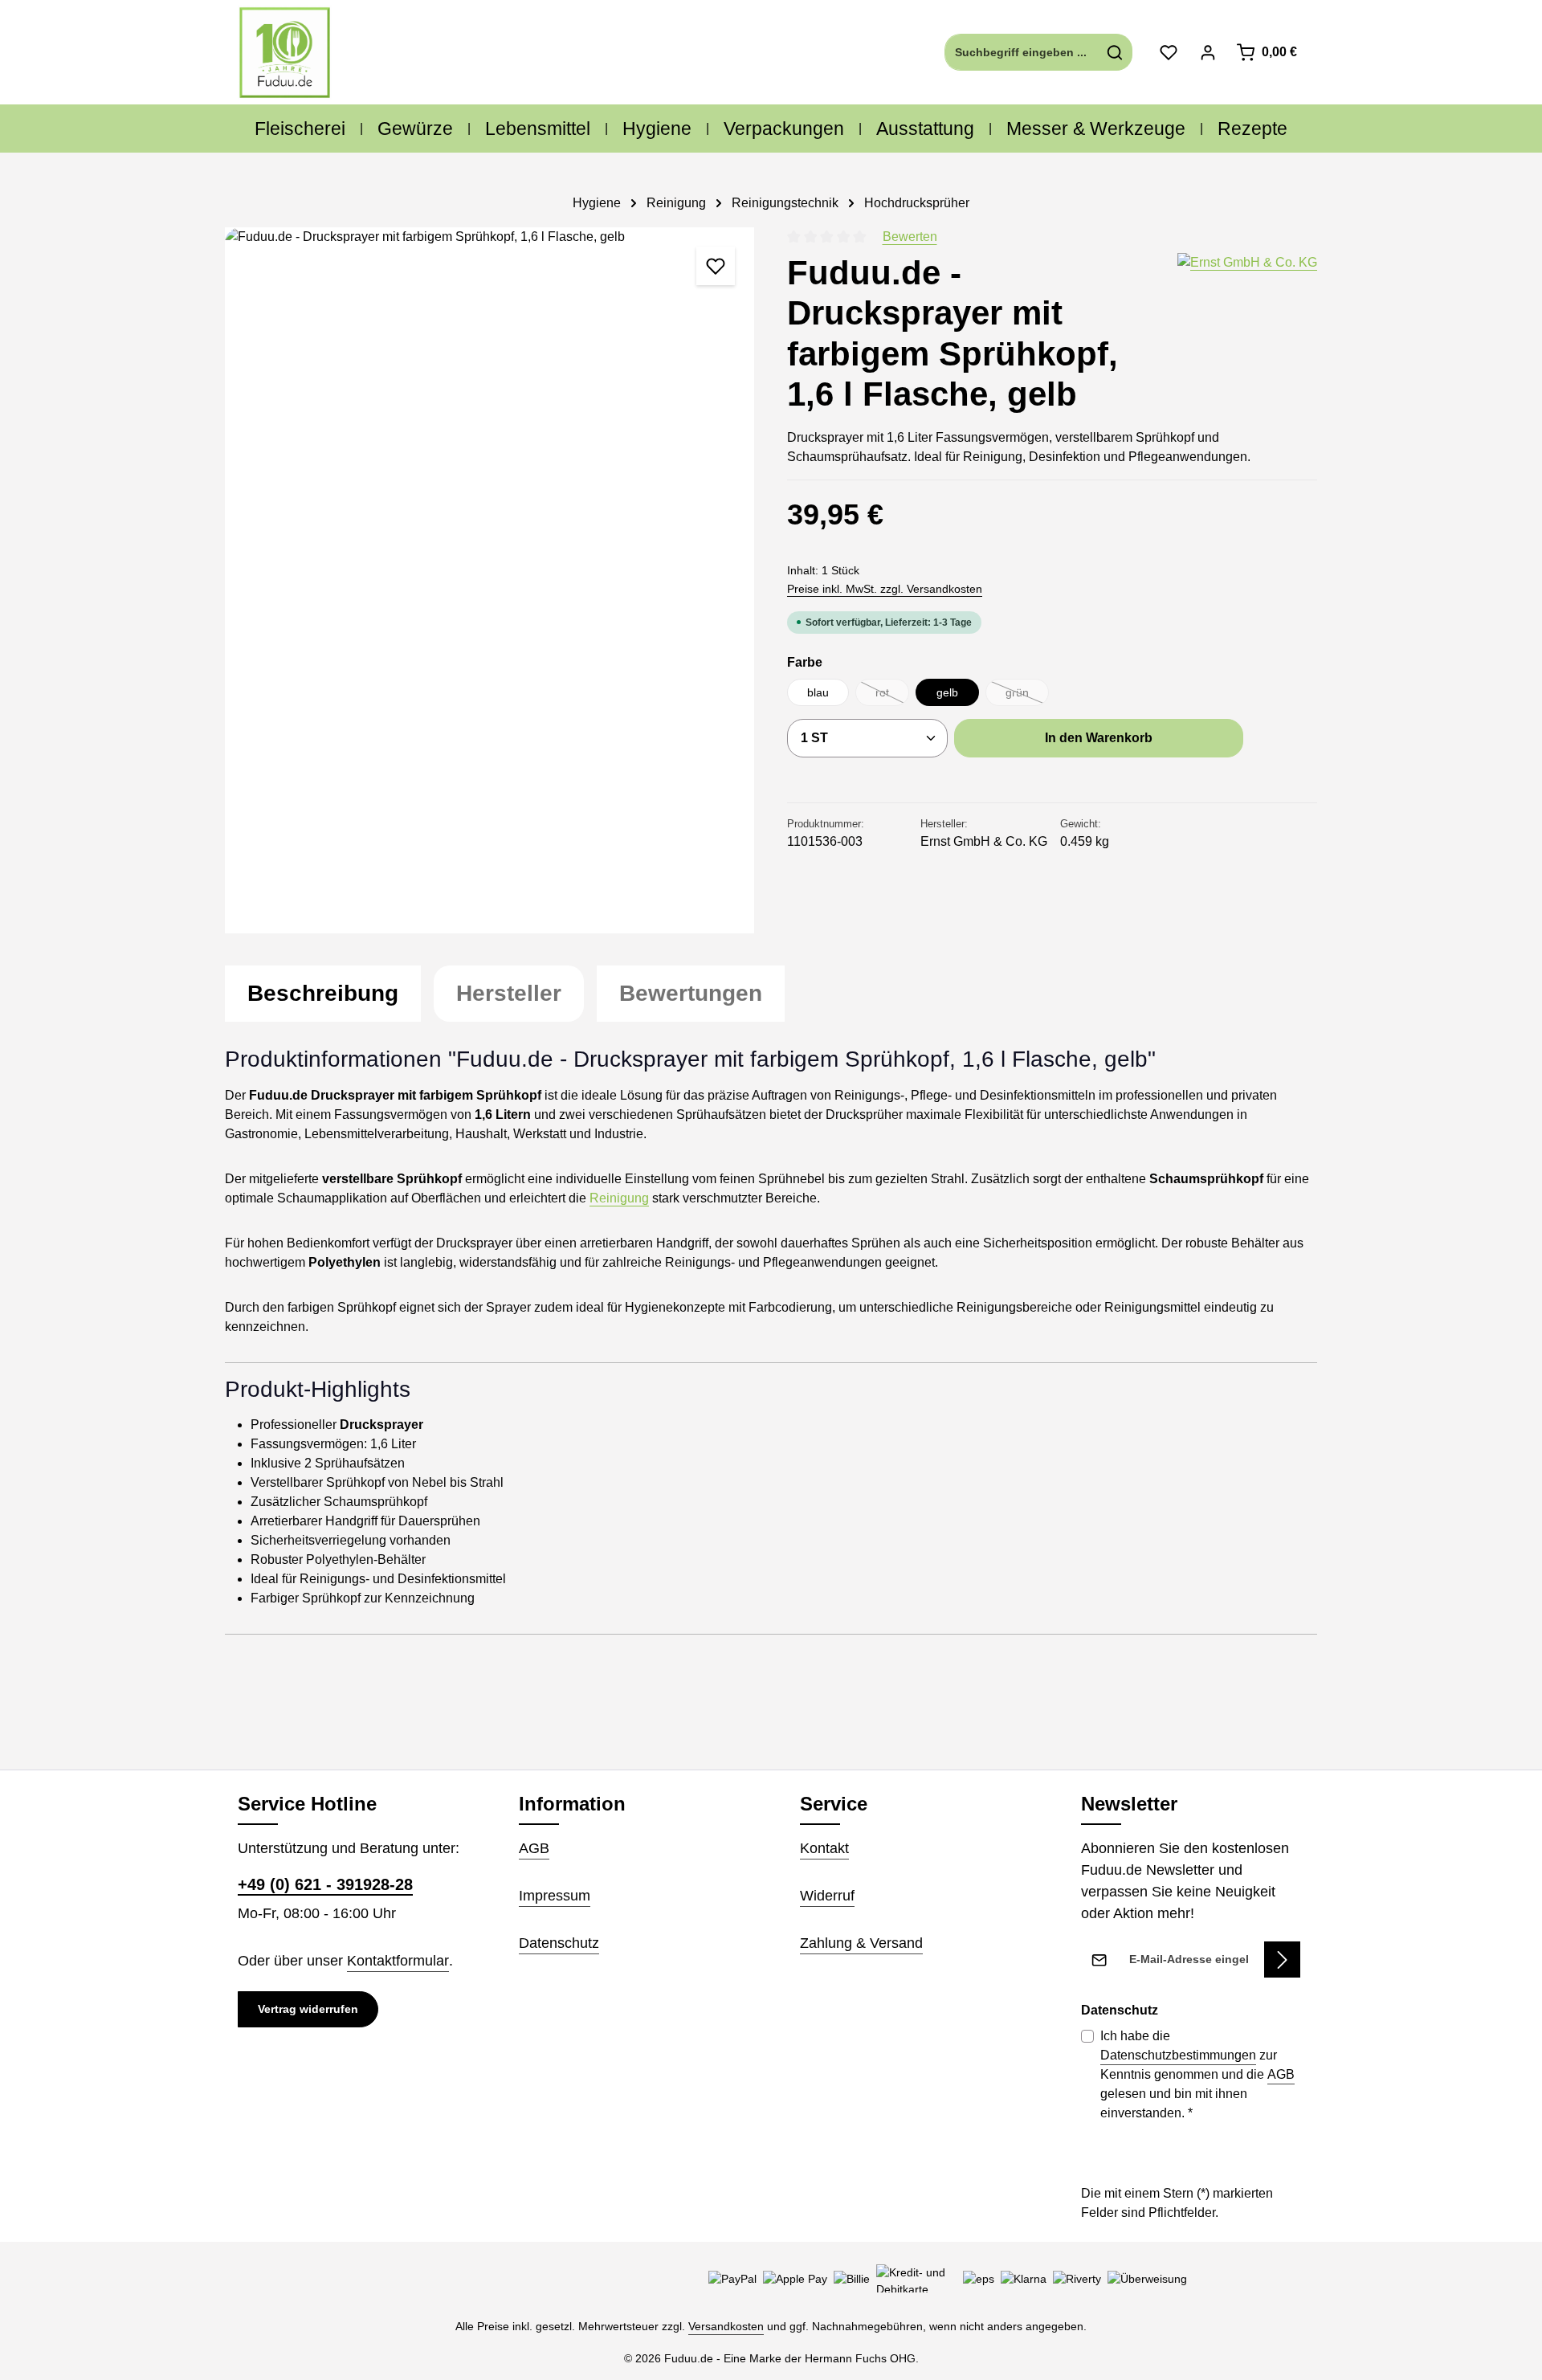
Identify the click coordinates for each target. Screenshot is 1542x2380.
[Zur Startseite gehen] (285, 53)
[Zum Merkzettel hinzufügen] (716, 266)
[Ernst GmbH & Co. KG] (1247, 334)
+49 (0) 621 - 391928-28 (325, 1884)
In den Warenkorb (1099, 738)
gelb (947, 692)
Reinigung (619, 1198)
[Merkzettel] (1168, 53)
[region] (490, 580)
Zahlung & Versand (861, 1943)
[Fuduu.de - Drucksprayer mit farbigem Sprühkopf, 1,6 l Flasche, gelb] (490, 580)
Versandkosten (726, 2326)
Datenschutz (559, 1943)
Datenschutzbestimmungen (1178, 2055)
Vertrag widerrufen (308, 2009)
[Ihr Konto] (1207, 53)
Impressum (555, 1896)
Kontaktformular (398, 1961)
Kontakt (824, 1848)
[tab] (323, 994)
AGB (534, 1848)
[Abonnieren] (1282, 1960)
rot (892, 696)
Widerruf (827, 1896)
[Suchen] (1115, 52)
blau (818, 692)
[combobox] (1022, 52)
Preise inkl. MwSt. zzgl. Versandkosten (885, 589)
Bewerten (910, 237)
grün (1027, 696)
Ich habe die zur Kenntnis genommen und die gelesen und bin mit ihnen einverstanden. (1197, 2074)
